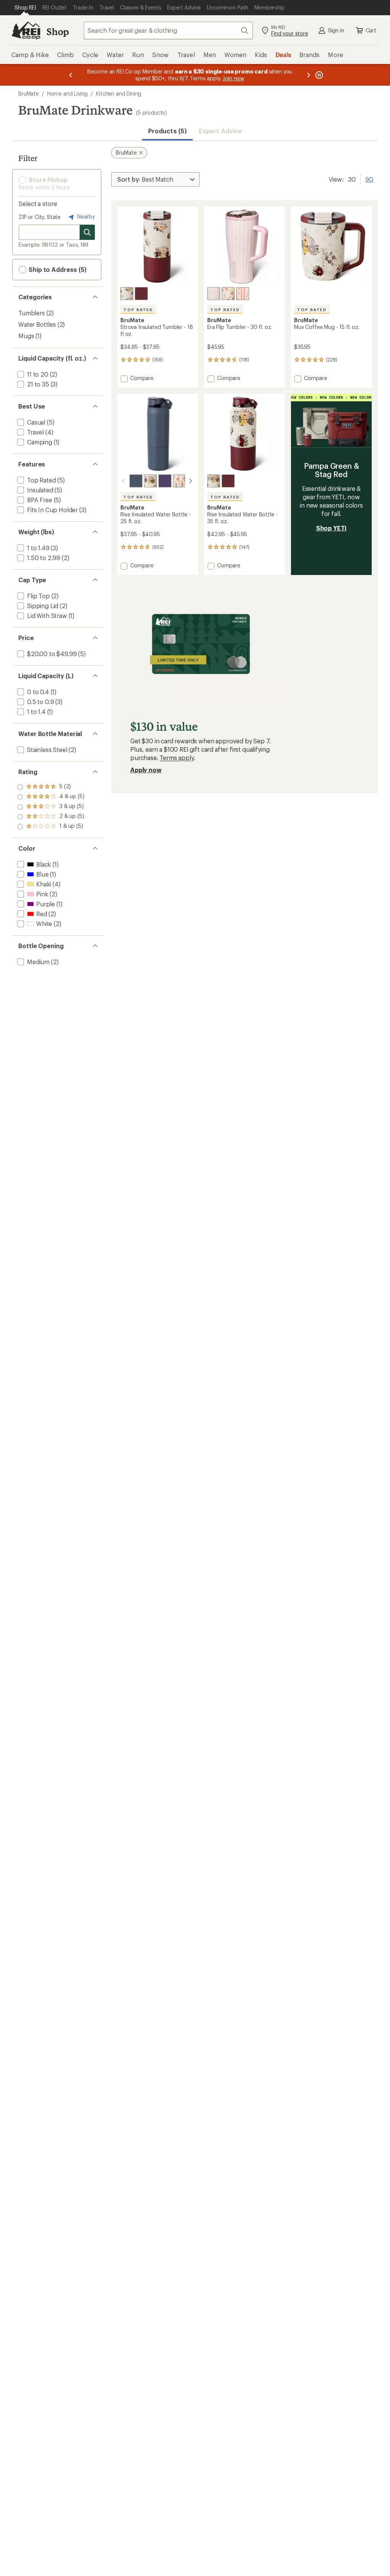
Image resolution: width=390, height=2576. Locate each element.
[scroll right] (190, 481)
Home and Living (68, 93)
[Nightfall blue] (136, 481)
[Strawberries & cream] (214, 294)
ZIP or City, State (40, 217)
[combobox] (168, 30)
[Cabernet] (141, 294)
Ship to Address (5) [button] (57, 269)
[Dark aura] (165, 481)
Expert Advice (220, 131)
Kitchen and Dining (119, 93)
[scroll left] (123, 481)
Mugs (26, 336)
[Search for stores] (87, 232)
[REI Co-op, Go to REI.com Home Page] (26, 30)
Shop (58, 31)
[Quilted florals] (127, 294)
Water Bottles (37, 324)
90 (369, 179)
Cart (371, 30)
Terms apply (177, 758)
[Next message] (308, 75)
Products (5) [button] (167, 131)
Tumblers (32, 313)
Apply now (146, 770)
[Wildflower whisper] (228, 294)
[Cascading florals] (243, 294)
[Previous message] (71, 75)
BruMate (29, 93)
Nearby (85, 216)
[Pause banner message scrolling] (318, 75)
